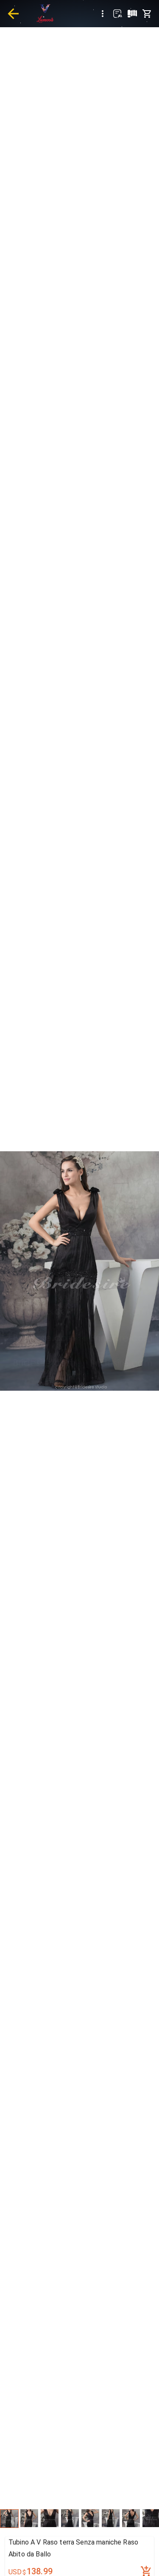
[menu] (103, 14)
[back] (13, 14)
